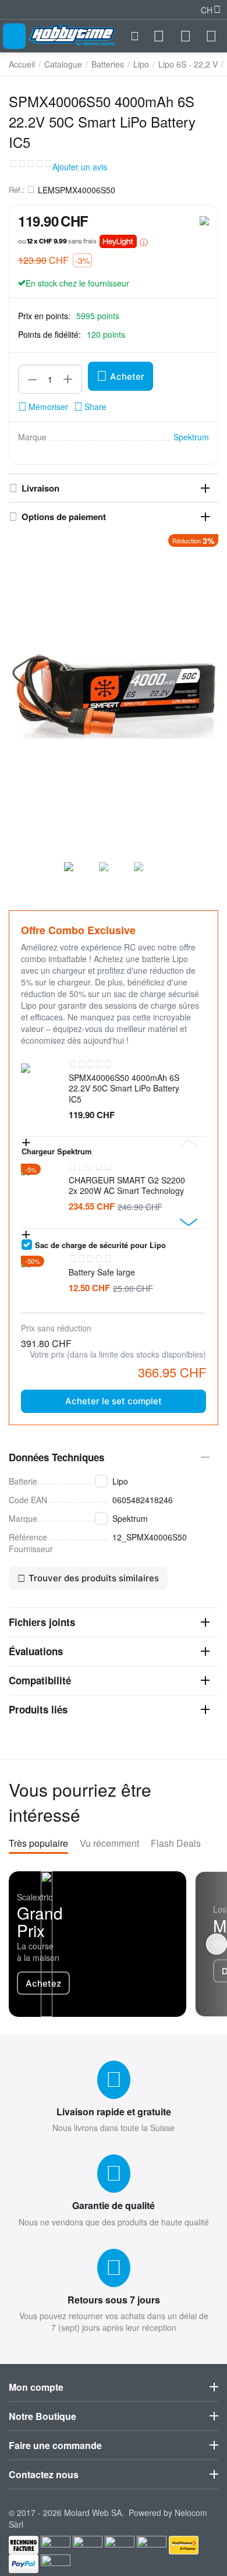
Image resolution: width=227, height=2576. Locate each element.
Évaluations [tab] (36, 1651)
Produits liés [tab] (38, 1709)
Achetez (43, 1983)
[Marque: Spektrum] (204, 220)
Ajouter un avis (80, 167)
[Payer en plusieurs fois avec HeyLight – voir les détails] (144, 242)
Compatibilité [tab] (40, 1680)
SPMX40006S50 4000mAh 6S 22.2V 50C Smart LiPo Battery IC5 (124, 1088)
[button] (90, 407)
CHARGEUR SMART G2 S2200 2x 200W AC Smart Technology (127, 1185)
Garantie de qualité (114, 2205)
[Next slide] (189, 1222)
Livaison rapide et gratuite (114, 2112)
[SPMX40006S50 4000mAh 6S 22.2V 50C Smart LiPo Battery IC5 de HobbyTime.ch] (114, 694)
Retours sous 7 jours (114, 2300)
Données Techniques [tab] (56, 1457)
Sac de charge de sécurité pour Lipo (100, 1245)
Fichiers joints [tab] (42, 1622)
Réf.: (17, 190)
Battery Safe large (102, 1272)
